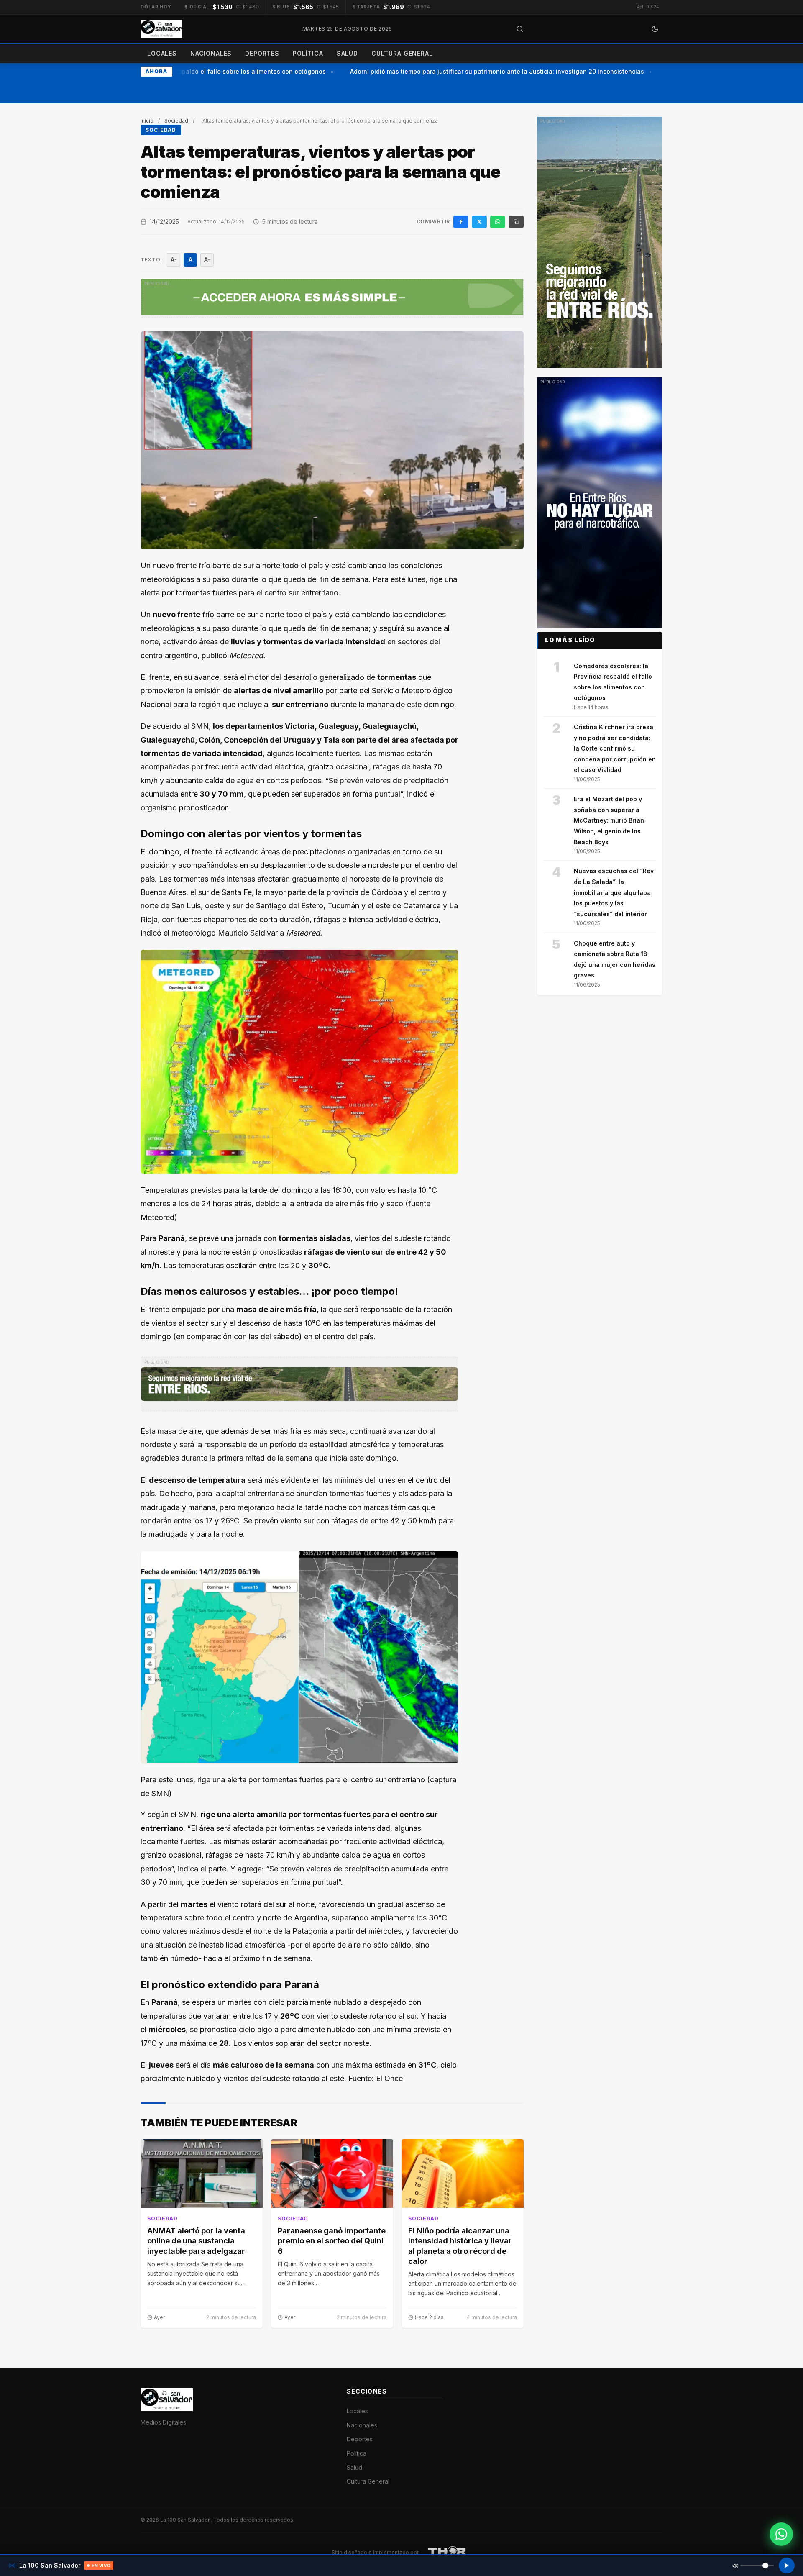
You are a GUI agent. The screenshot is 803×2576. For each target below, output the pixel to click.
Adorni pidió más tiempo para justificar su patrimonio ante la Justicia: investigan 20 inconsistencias (474, 71)
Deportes (262, 53)
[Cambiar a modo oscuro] (655, 29)
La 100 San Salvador (185, 2520)
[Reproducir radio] (787, 2566)
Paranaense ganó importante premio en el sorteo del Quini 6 (332, 2241)
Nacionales (211, 53)
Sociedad (176, 121)
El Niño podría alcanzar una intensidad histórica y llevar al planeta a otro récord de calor (460, 2246)
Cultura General (402, 53)
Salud (347, 53)
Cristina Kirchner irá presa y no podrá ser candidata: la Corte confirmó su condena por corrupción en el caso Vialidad (615, 748)
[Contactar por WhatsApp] (781, 2534)
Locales (162, 53)
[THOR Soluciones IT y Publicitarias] (448, 2553)
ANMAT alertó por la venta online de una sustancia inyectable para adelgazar (196, 2241)
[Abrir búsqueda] (520, 29)
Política (308, 53)
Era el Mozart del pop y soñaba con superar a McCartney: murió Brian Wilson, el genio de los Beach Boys (609, 820)
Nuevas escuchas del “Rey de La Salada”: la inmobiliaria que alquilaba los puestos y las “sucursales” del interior (614, 892)
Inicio (147, 121)
